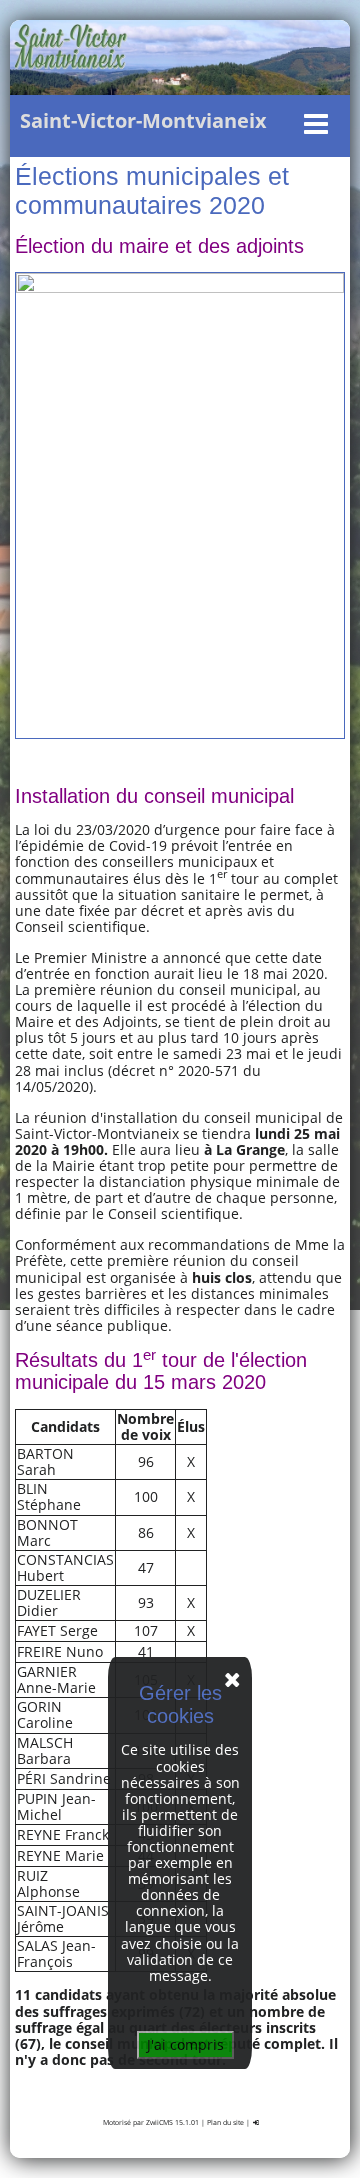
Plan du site (225, 2122)
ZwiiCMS (159, 2122)
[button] (175, 124)
